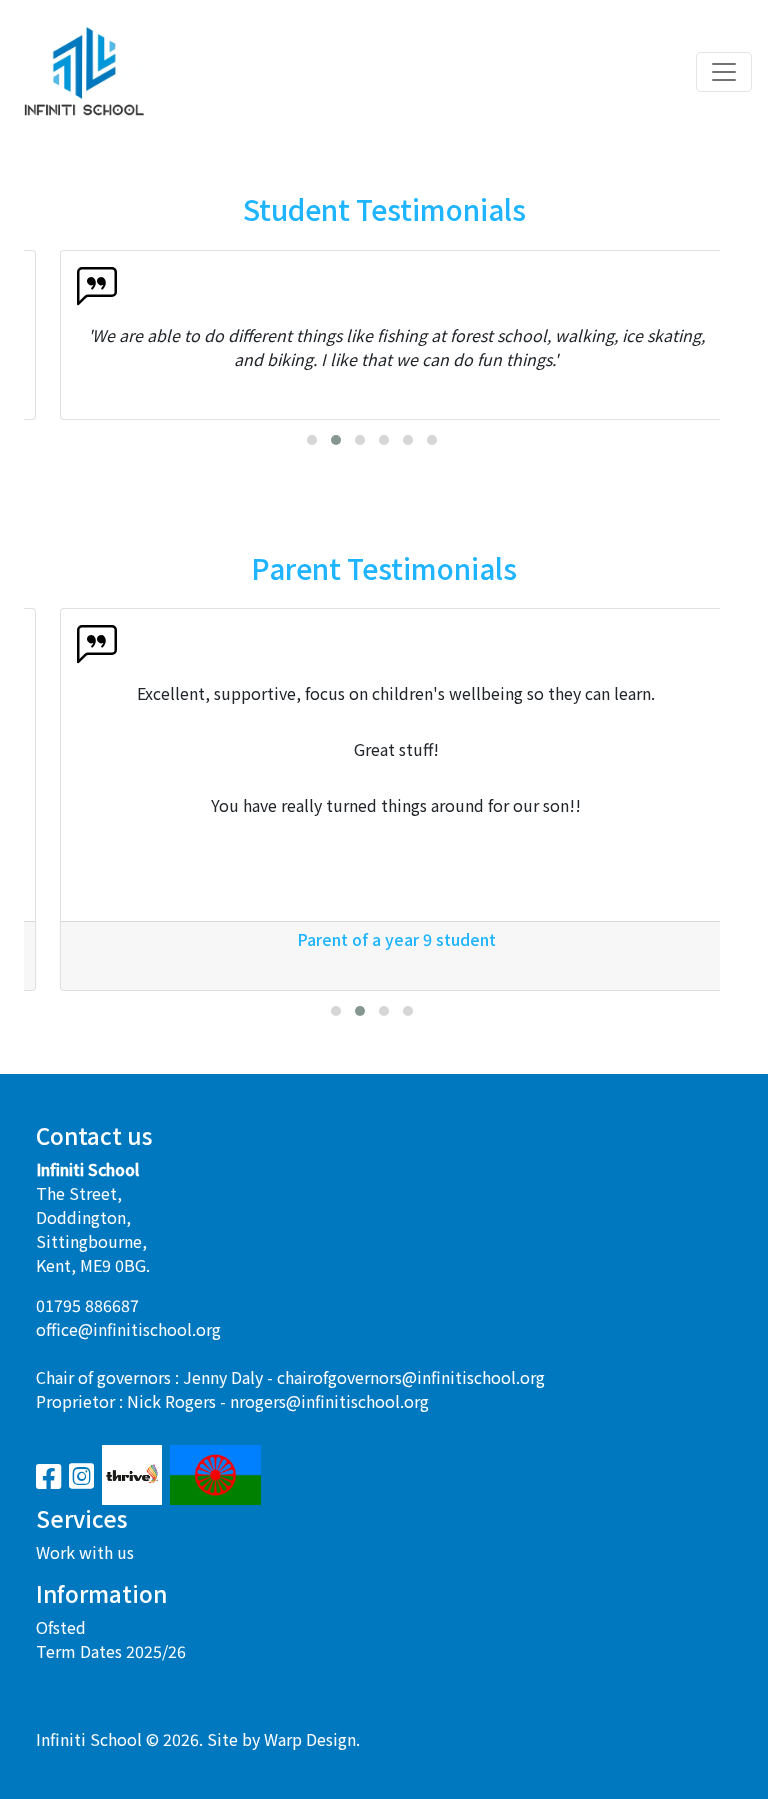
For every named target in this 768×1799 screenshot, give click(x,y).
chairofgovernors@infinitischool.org (411, 1377)
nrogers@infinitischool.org (329, 1401)
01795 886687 (87, 1305)
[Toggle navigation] (724, 72)
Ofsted (61, 1627)
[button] (312, 440)
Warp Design (310, 1739)
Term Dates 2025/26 (111, 1651)
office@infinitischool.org (128, 1329)
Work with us (85, 1552)
